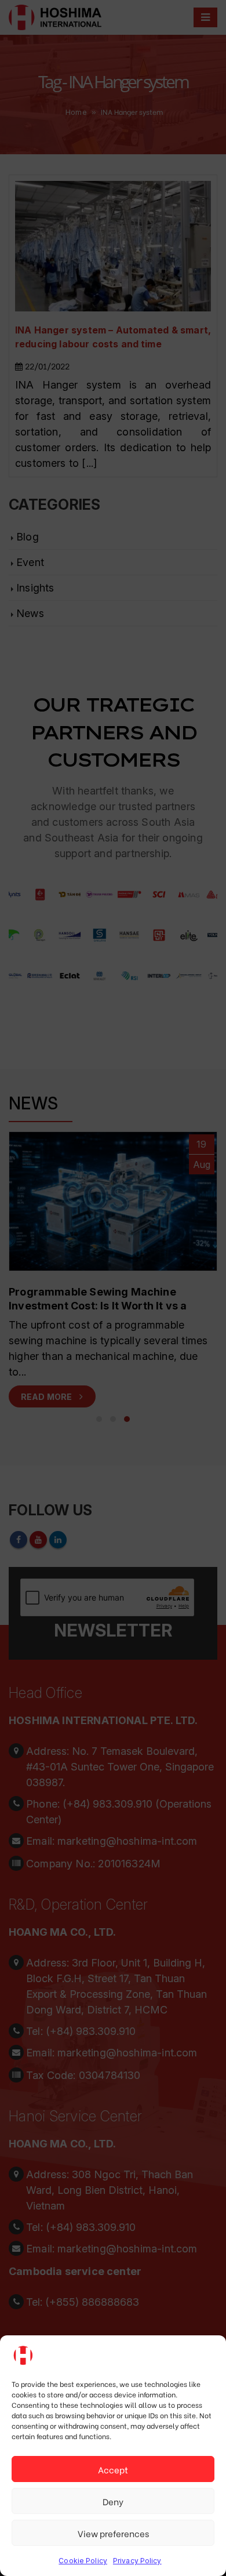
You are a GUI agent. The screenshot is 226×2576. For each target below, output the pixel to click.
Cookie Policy (83, 2561)
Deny (113, 2501)
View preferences (113, 2533)
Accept (113, 2469)
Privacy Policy (137, 2561)
